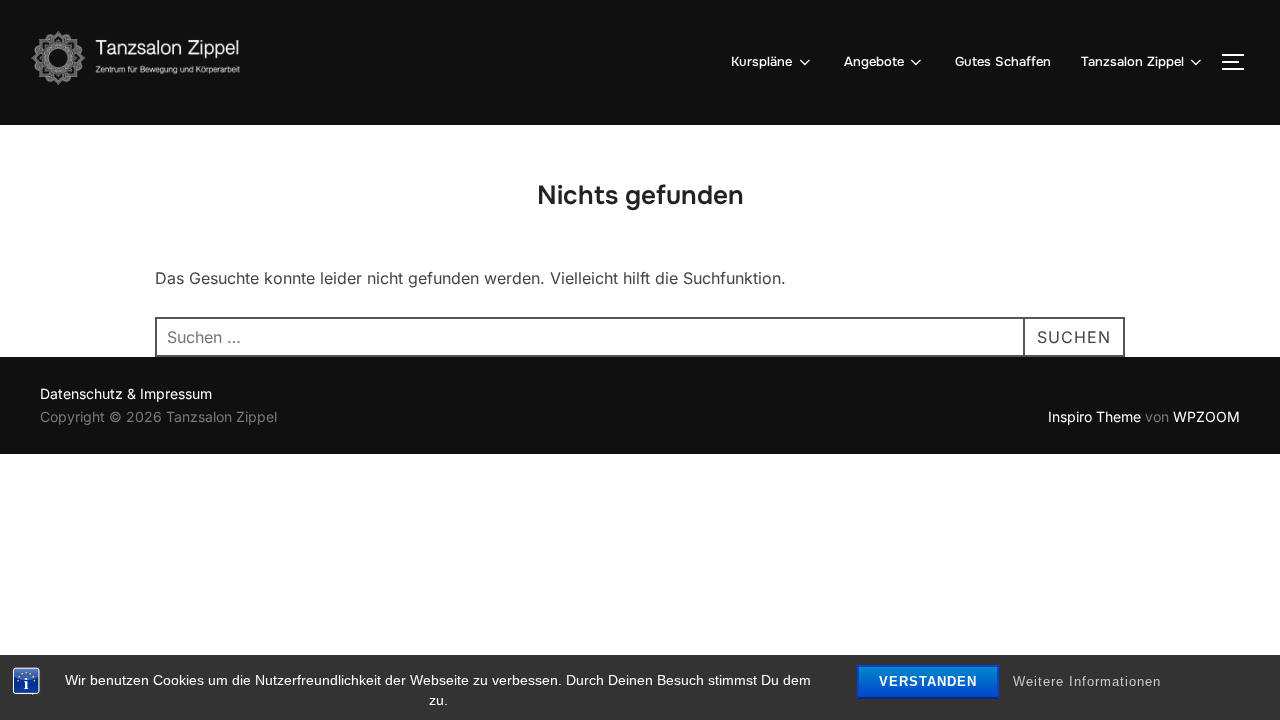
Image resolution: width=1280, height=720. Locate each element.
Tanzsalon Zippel (1132, 61)
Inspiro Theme (1094, 416)
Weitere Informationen (1087, 681)
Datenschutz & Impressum (126, 393)
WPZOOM (1206, 416)
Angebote (874, 61)
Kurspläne (761, 61)
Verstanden (928, 681)
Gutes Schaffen (1003, 61)
